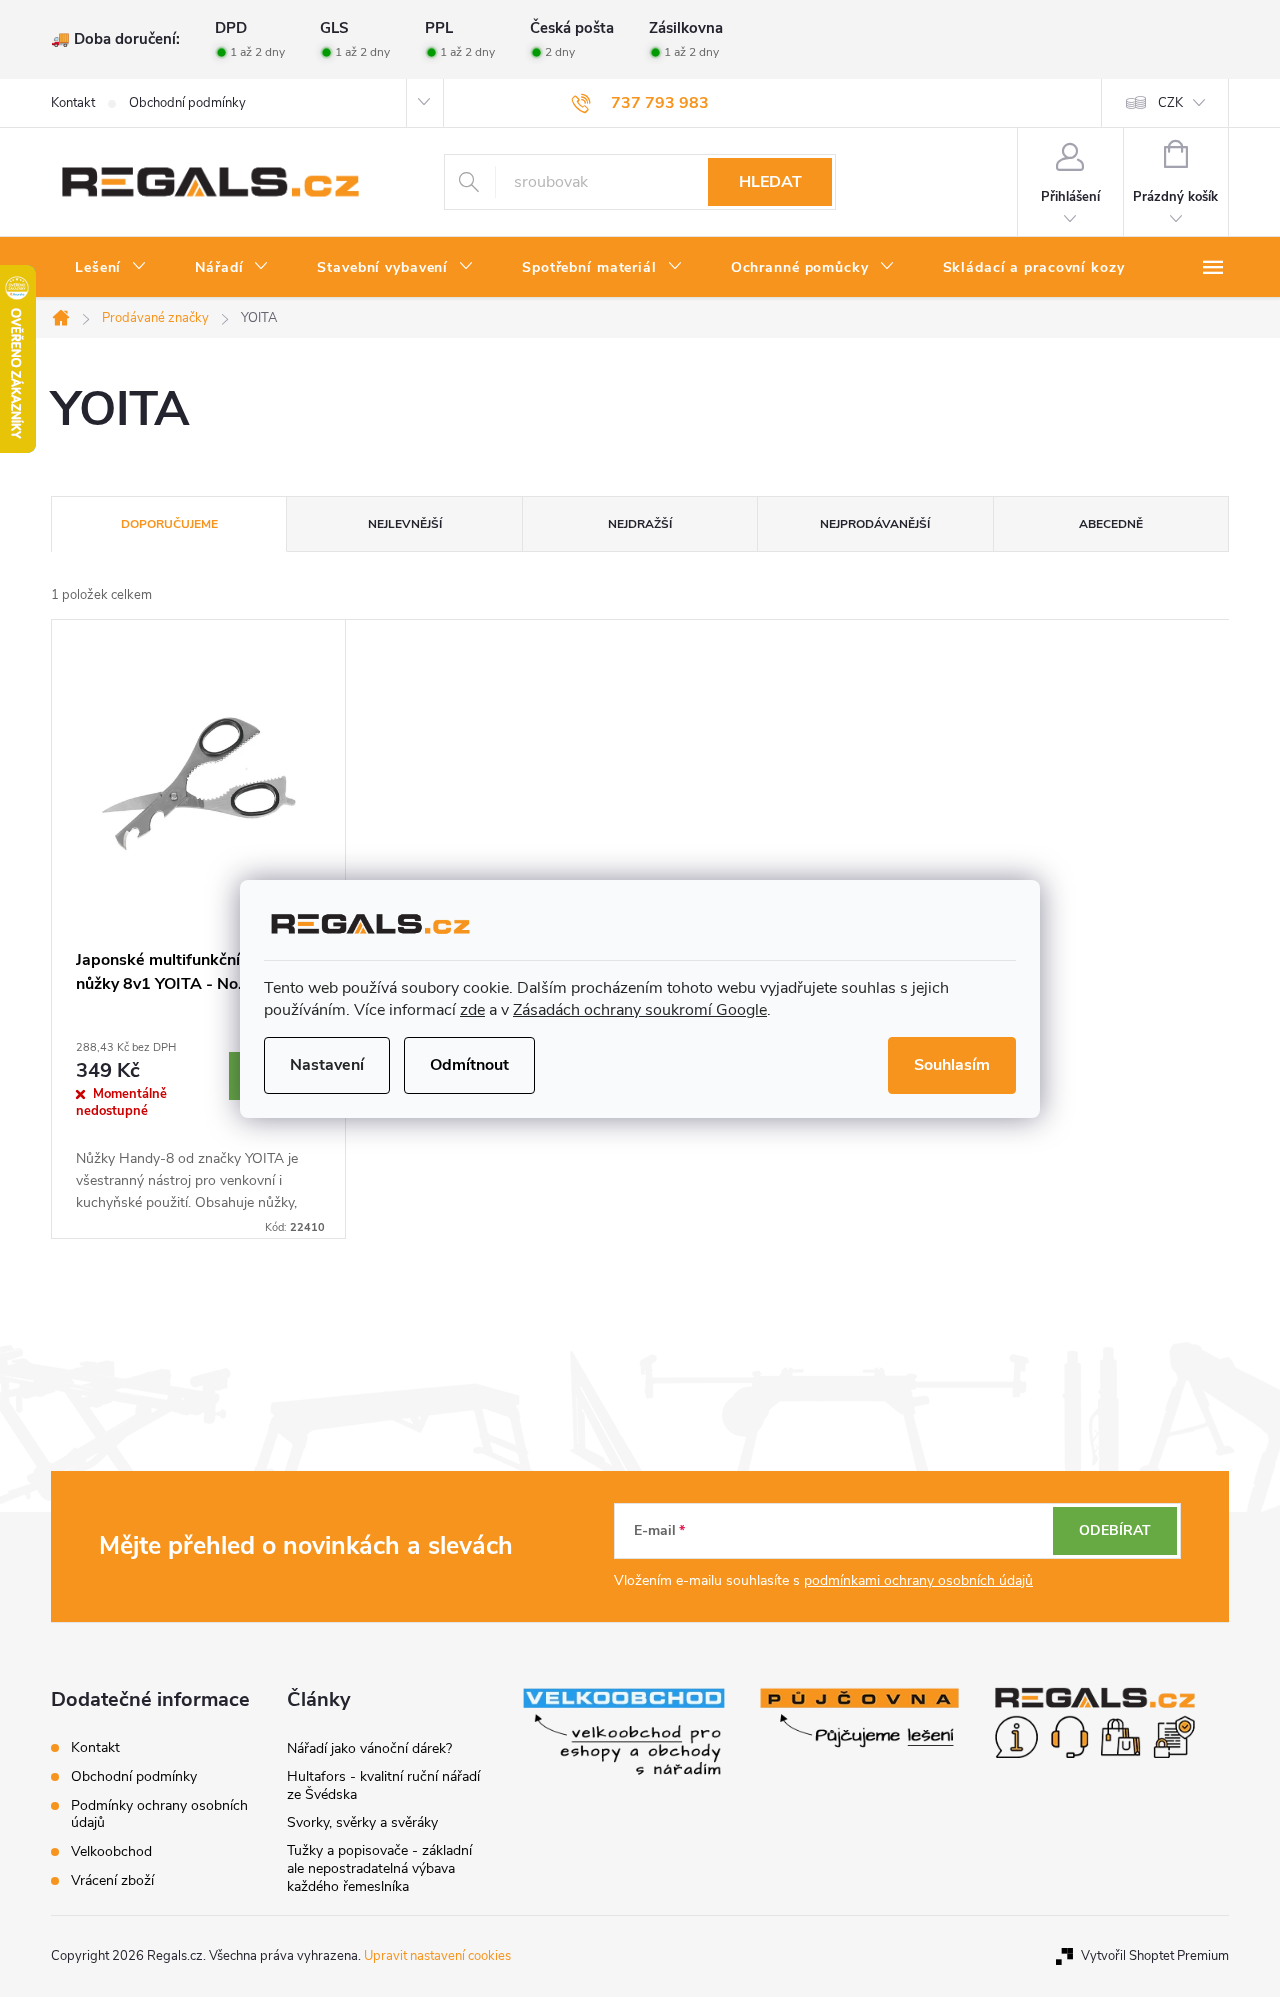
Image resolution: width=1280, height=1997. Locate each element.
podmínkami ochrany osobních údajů (918, 1580)
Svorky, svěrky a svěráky (362, 1822)
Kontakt (73, 103)
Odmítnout (469, 1065)
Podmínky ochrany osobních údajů (159, 1814)
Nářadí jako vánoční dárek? (369, 1748)
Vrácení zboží (112, 1880)
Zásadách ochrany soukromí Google (640, 1010)
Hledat (770, 182)
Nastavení (327, 1065)
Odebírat (1115, 1530)
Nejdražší (640, 524)
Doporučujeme (169, 524)
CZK (1170, 103)
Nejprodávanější (875, 524)
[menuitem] (111, 268)
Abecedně (1111, 524)
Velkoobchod (111, 1851)
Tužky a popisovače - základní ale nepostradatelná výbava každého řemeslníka (379, 1868)
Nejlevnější (405, 524)
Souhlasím (952, 1065)
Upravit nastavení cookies (437, 1956)
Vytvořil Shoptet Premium (1155, 1956)
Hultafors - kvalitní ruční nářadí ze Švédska (383, 1785)
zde (472, 1010)
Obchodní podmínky (187, 103)
